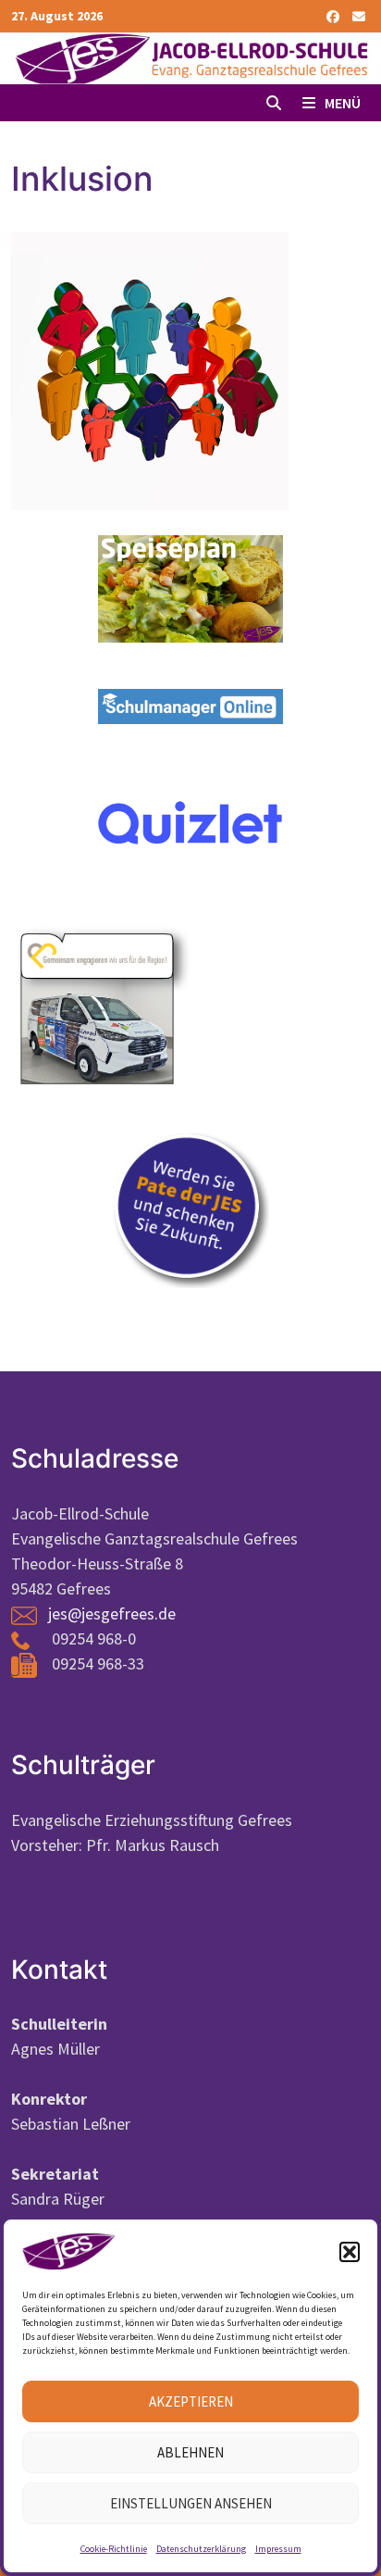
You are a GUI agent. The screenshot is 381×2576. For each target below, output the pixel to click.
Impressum (278, 2549)
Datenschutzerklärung (201, 2549)
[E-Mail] (359, 15)
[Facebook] (335, 15)
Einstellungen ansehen (191, 2503)
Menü (341, 103)
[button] (350, 2252)
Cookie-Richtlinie (114, 2549)
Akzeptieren (191, 2401)
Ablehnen (190, 2452)
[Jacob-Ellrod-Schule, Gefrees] (190, 57)
